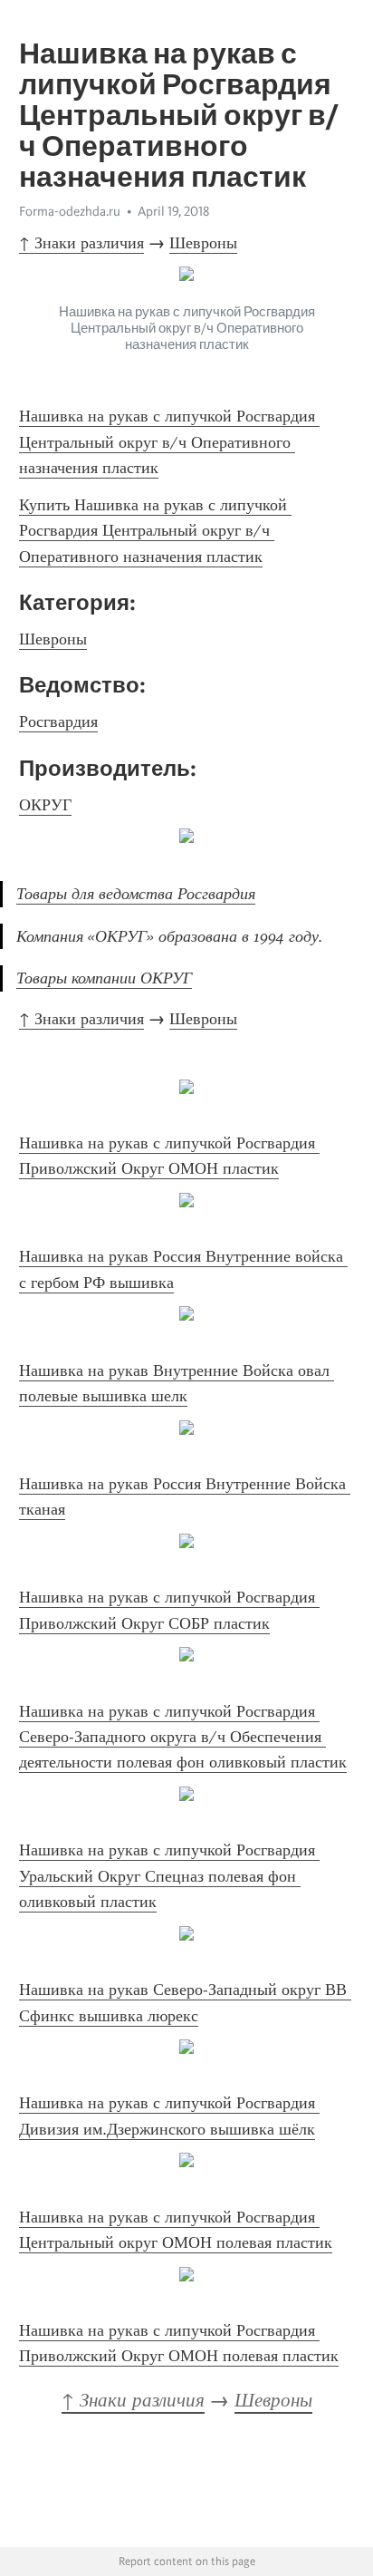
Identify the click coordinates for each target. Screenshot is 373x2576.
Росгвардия (58, 721)
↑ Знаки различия (81, 243)
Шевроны (203, 243)
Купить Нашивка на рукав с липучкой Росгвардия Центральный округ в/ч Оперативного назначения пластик (155, 531)
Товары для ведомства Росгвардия (136, 894)
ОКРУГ (45, 805)
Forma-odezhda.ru (70, 211)
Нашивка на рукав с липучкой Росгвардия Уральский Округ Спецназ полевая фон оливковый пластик (169, 1876)
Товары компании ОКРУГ (104, 978)
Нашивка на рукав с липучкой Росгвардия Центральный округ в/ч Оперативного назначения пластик (169, 442)
